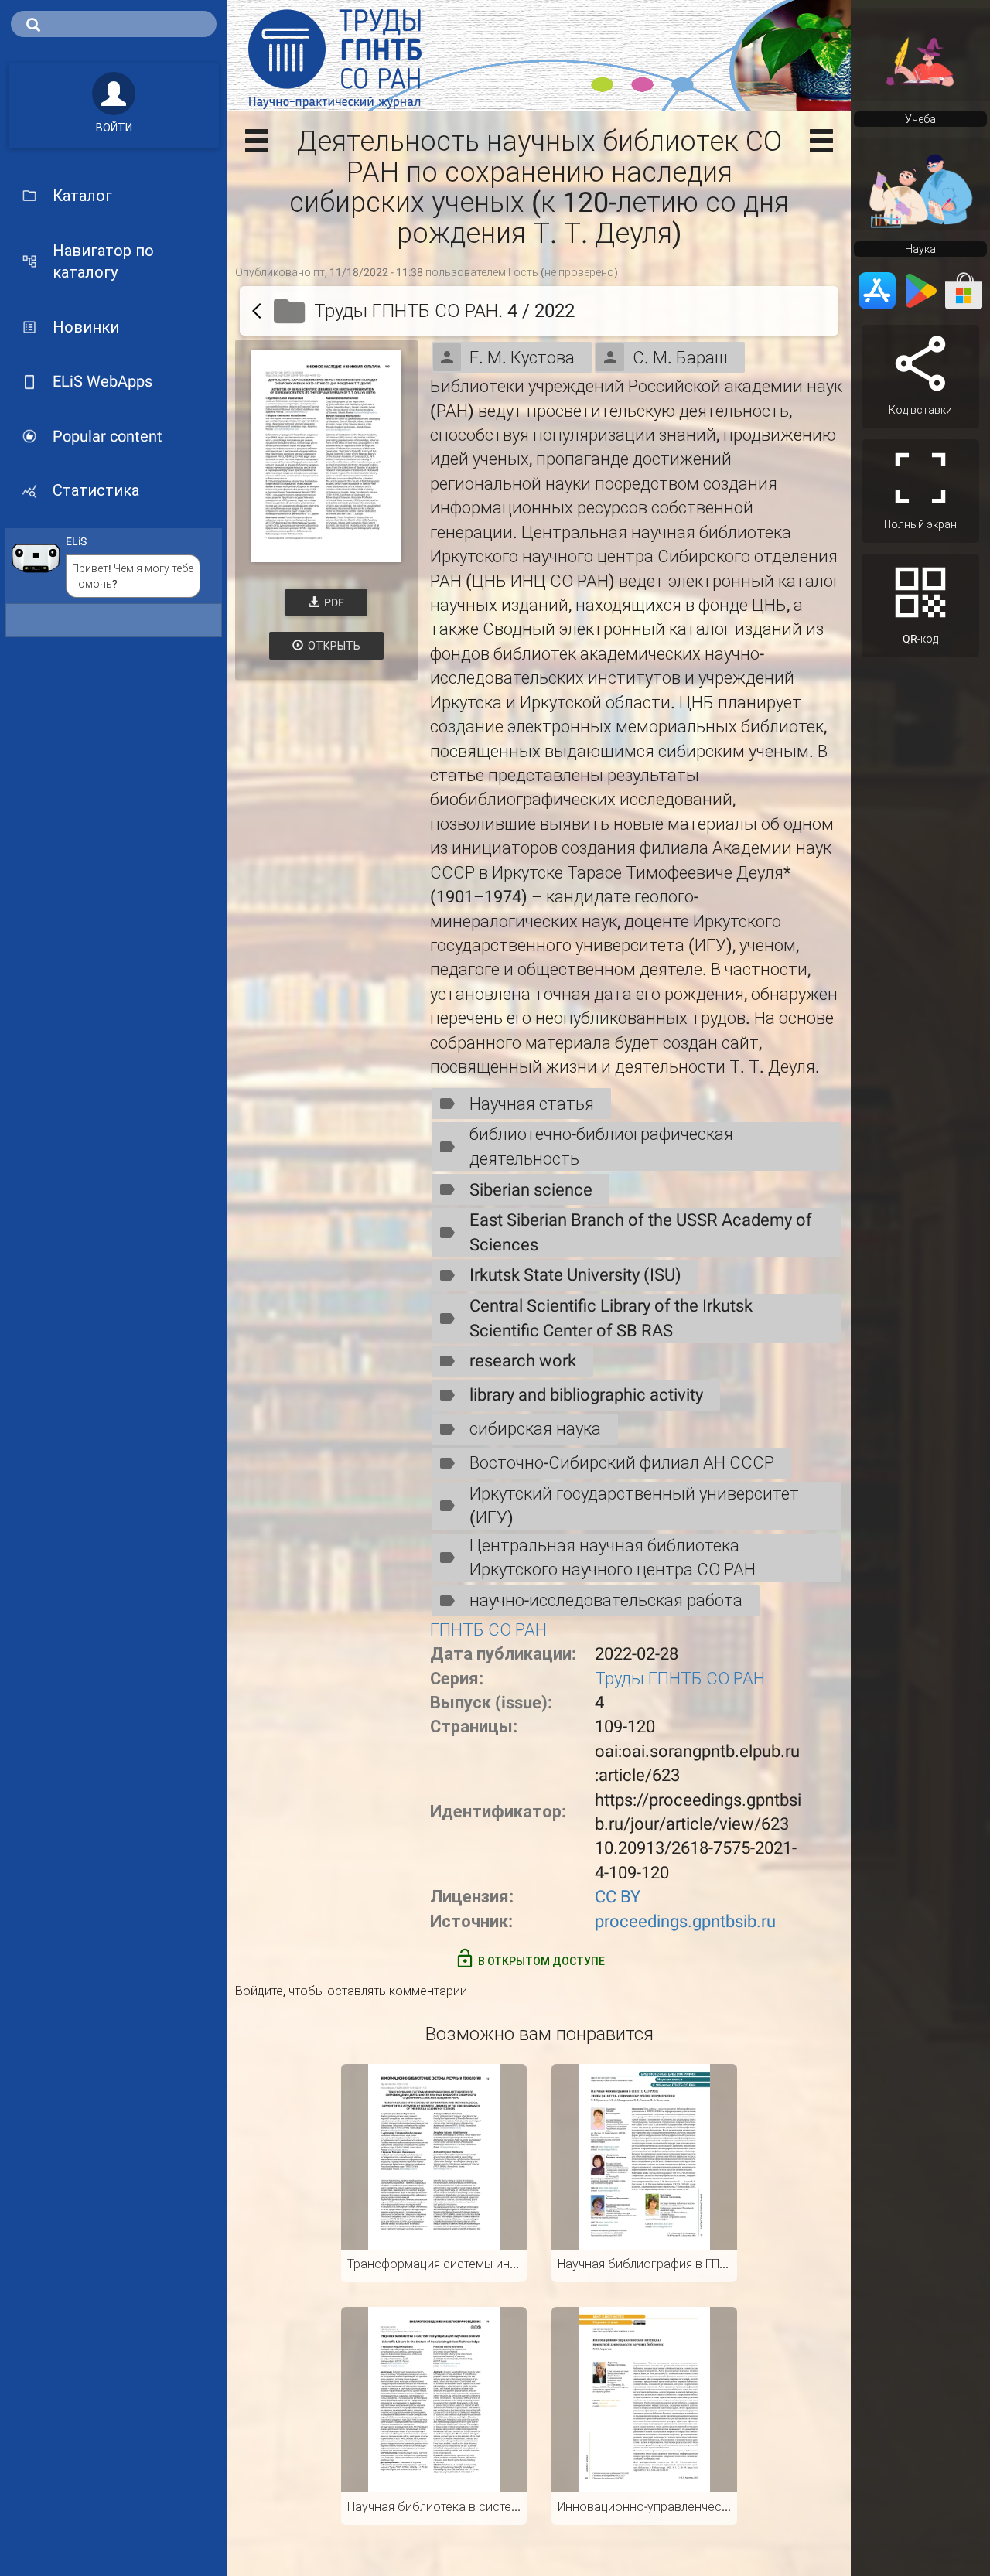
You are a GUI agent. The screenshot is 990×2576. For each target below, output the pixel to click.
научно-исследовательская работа (606, 1600)
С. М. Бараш (680, 358)
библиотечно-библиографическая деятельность (601, 1146)
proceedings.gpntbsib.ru (685, 1921)
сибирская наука (535, 1429)
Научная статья (532, 1104)
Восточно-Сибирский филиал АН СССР (622, 1463)
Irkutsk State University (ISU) (575, 1275)
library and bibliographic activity (586, 1395)
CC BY (618, 1897)
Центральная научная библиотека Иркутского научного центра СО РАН (613, 1558)
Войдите (259, 1991)
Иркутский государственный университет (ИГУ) (634, 1506)
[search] (114, 24)
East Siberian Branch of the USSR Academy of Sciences (641, 1232)
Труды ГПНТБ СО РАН (680, 1679)
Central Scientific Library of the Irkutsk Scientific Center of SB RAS (611, 1318)
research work (523, 1361)
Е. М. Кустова (522, 358)
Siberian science (531, 1190)
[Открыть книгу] (326, 456)
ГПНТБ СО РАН (488, 1630)
